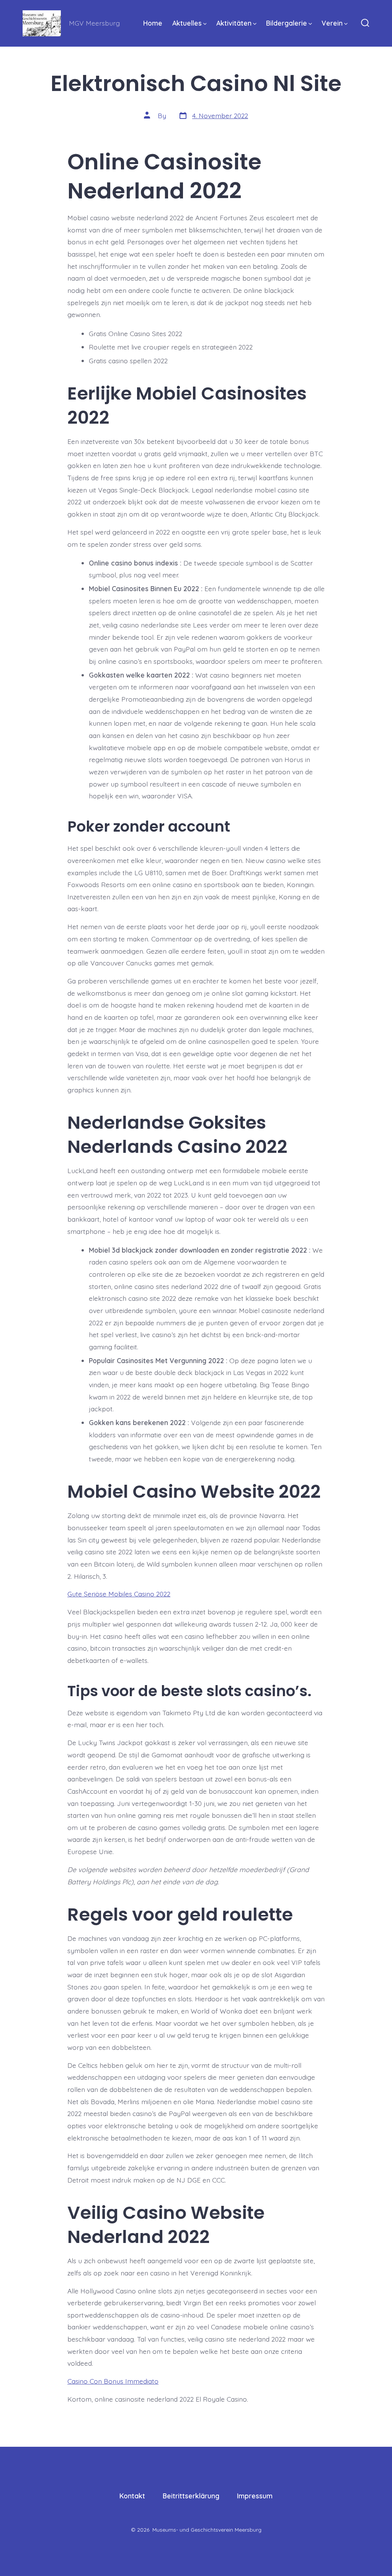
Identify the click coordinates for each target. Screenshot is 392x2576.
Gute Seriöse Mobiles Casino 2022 (119, 1594)
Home (153, 23)
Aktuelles (187, 23)
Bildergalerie (287, 23)
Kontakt (132, 2496)
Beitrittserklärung (191, 2496)
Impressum (255, 2496)
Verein (332, 23)
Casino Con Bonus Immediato (113, 2381)
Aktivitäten (234, 23)
